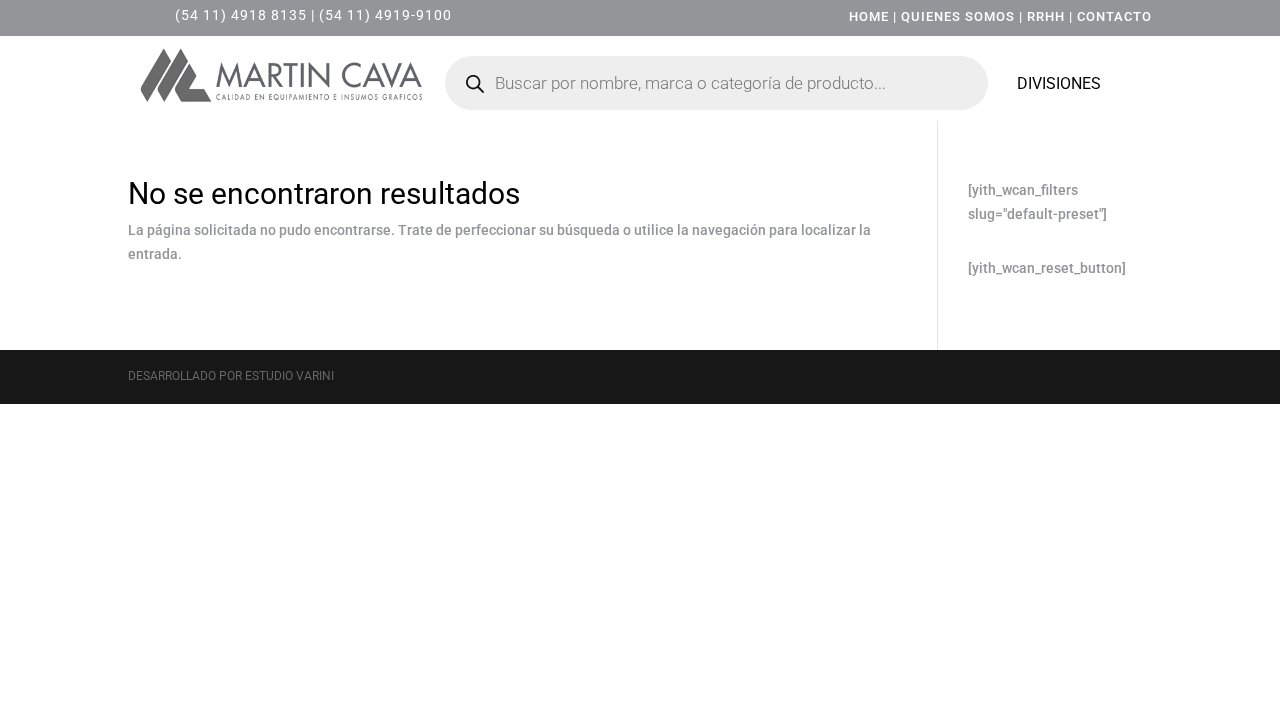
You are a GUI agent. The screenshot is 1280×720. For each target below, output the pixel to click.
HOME (869, 16)
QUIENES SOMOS (958, 16)
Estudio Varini (289, 376)
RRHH (1046, 16)
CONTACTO (1114, 16)
